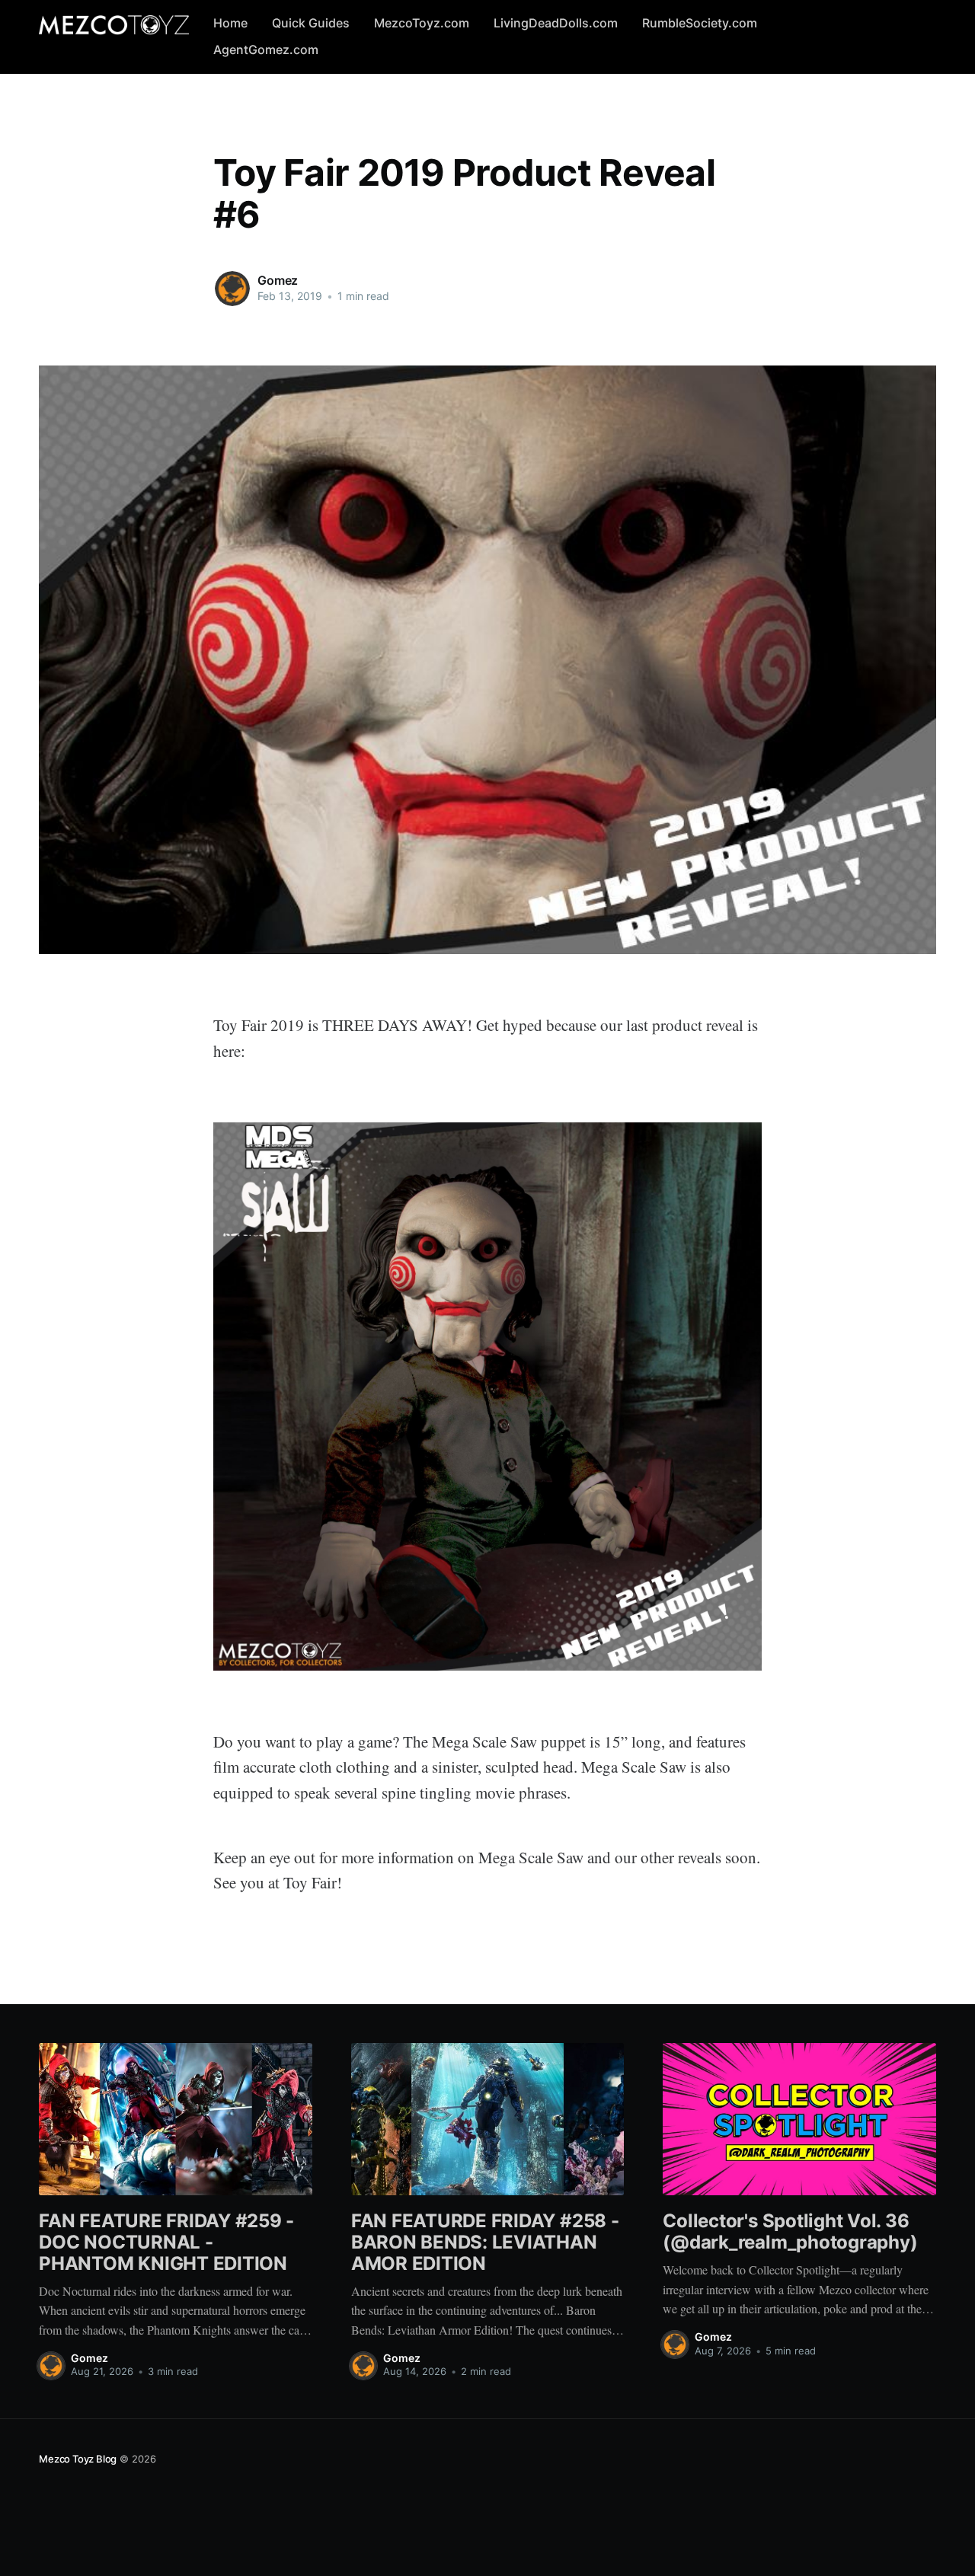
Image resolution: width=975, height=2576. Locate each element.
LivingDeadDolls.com (556, 23)
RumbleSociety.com (700, 23)
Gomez (278, 280)
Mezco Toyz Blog (78, 2459)
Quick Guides (311, 23)
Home (230, 23)
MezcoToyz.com (422, 23)
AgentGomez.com (266, 49)
